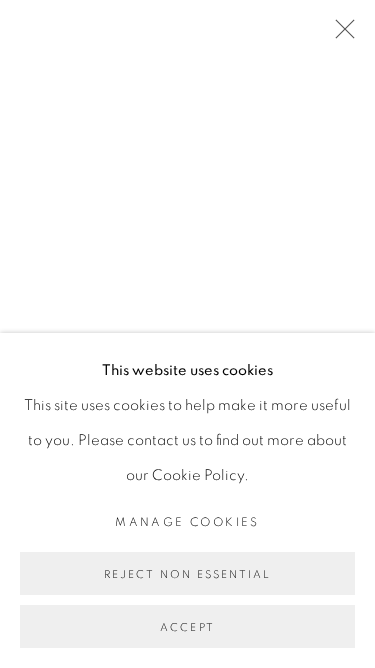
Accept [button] (187, 627)
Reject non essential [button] (188, 574)
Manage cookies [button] (187, 522)
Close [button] (340, 35)
